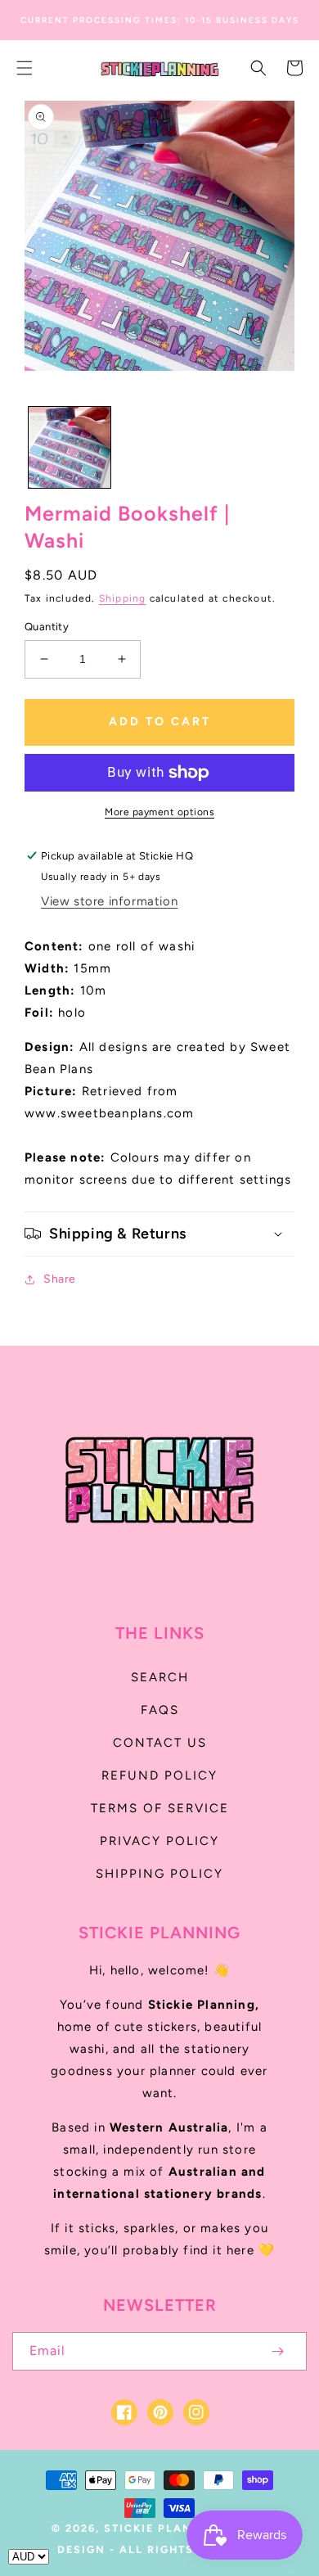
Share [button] (60, 1279)
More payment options (159, 812)
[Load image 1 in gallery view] (70, 448)
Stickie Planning (165, 2528)
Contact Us (160, 1743)
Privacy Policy (159, 1841)
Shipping (123, 598)
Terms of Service (160, 1808)
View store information (109, 901)
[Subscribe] (277, 2351)
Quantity (47, 627)
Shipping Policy (159, 1874)
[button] (25, 68)
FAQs (160, 1710)
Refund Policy (159, 1775)
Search (160, 1677)
